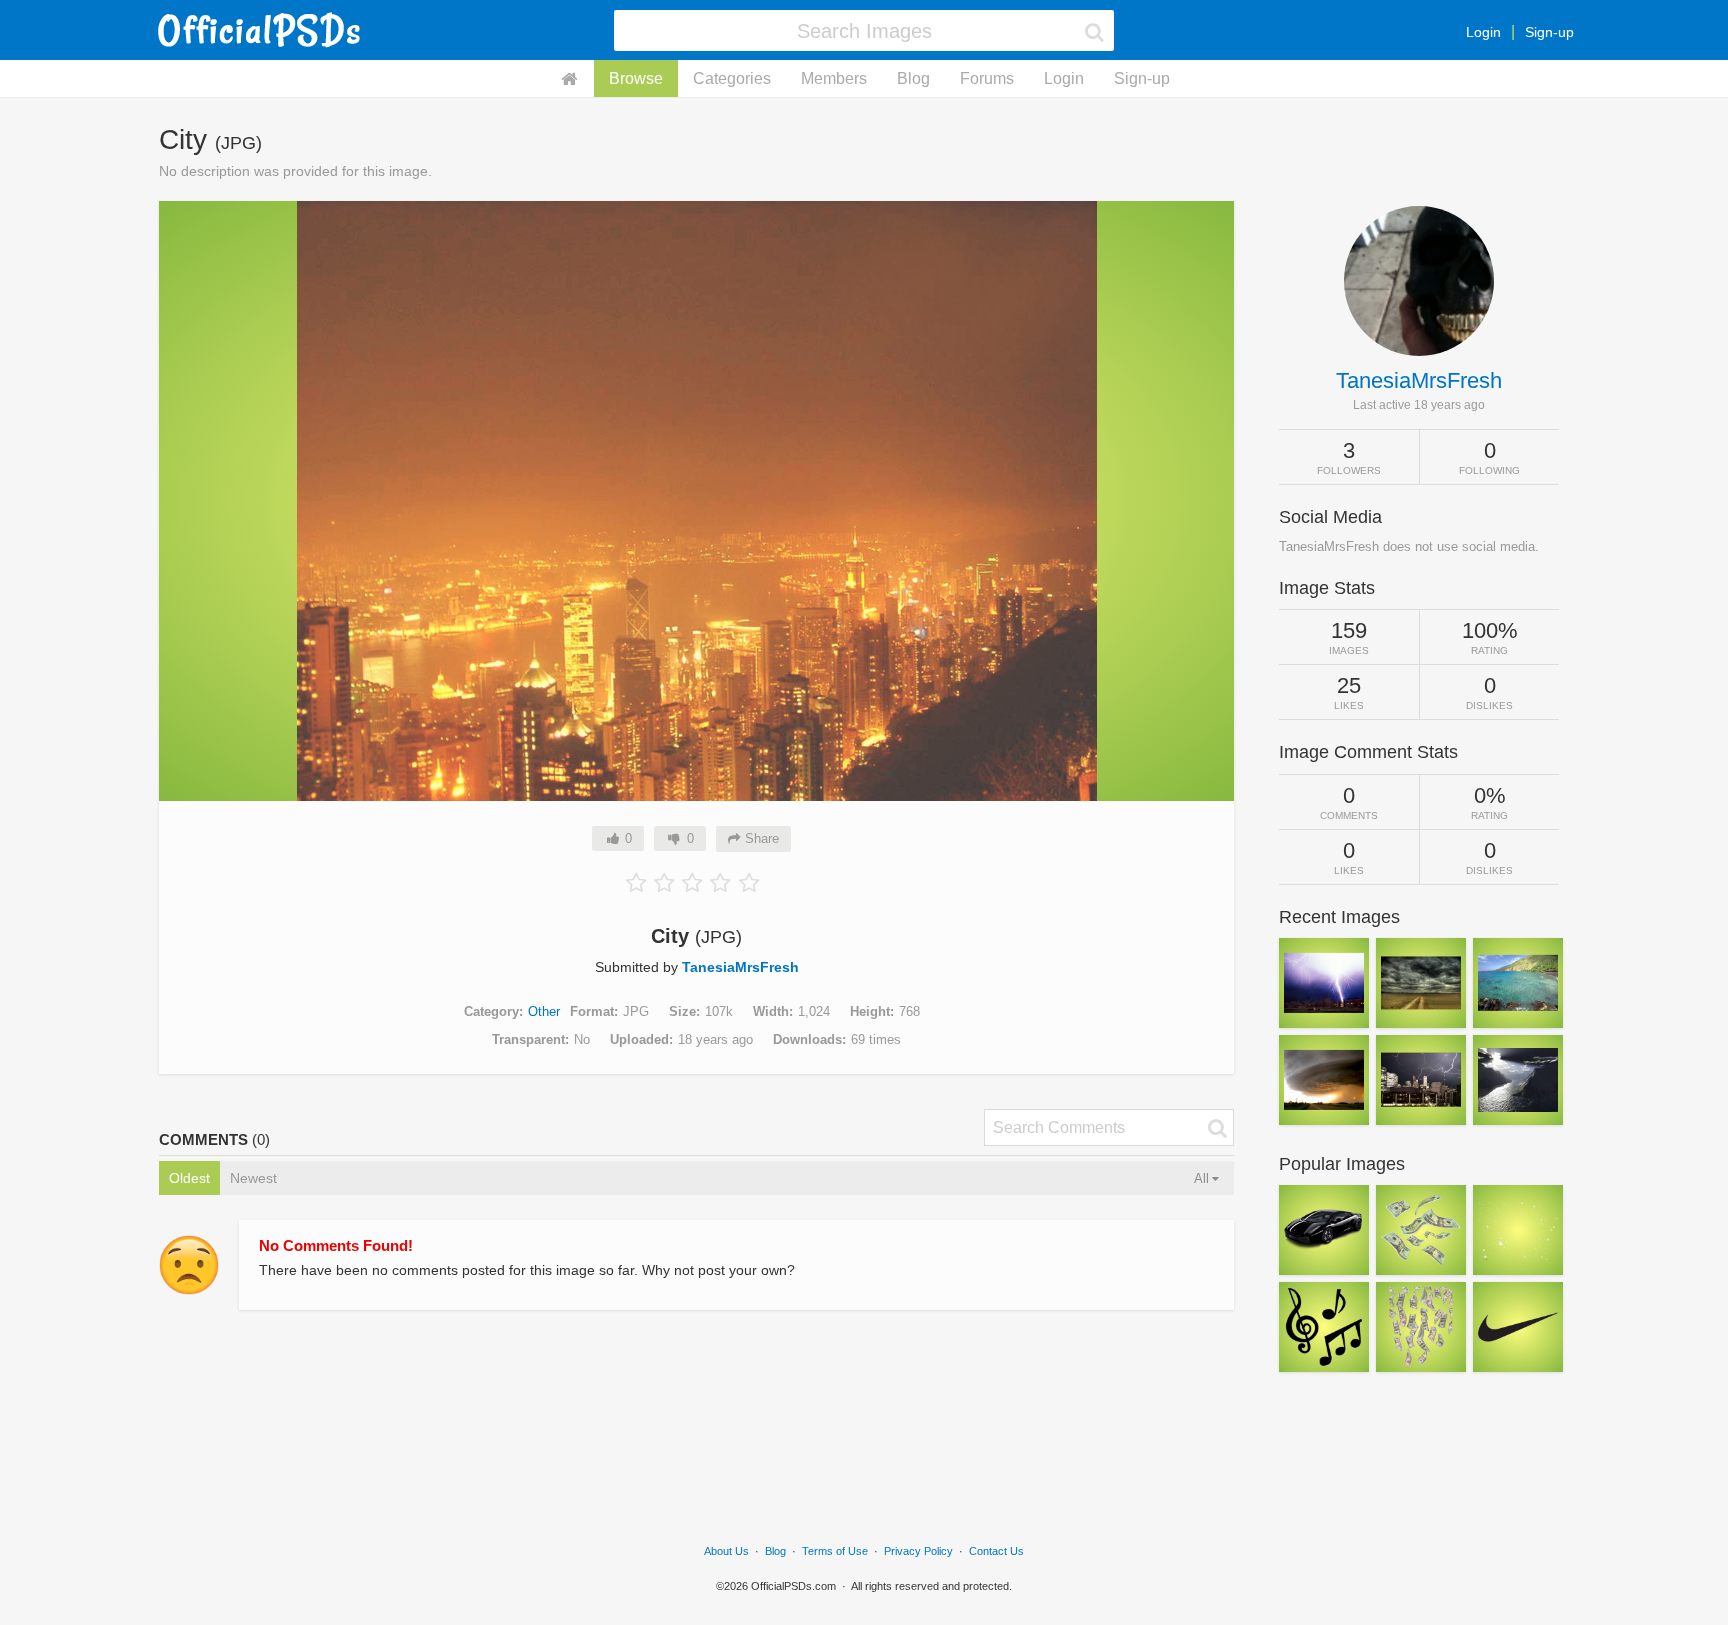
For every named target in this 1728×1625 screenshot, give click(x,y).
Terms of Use (835, 1551)
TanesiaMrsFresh (740, 967)
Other (544, 1011)
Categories (732, 78)
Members (834, 78)
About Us (726, 1551)
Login (1483, 32)
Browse (636, 78)
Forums (987, 78)
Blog (913, 78)
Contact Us (996, 1551)
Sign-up (1549, 32)
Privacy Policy (918, 1551)
